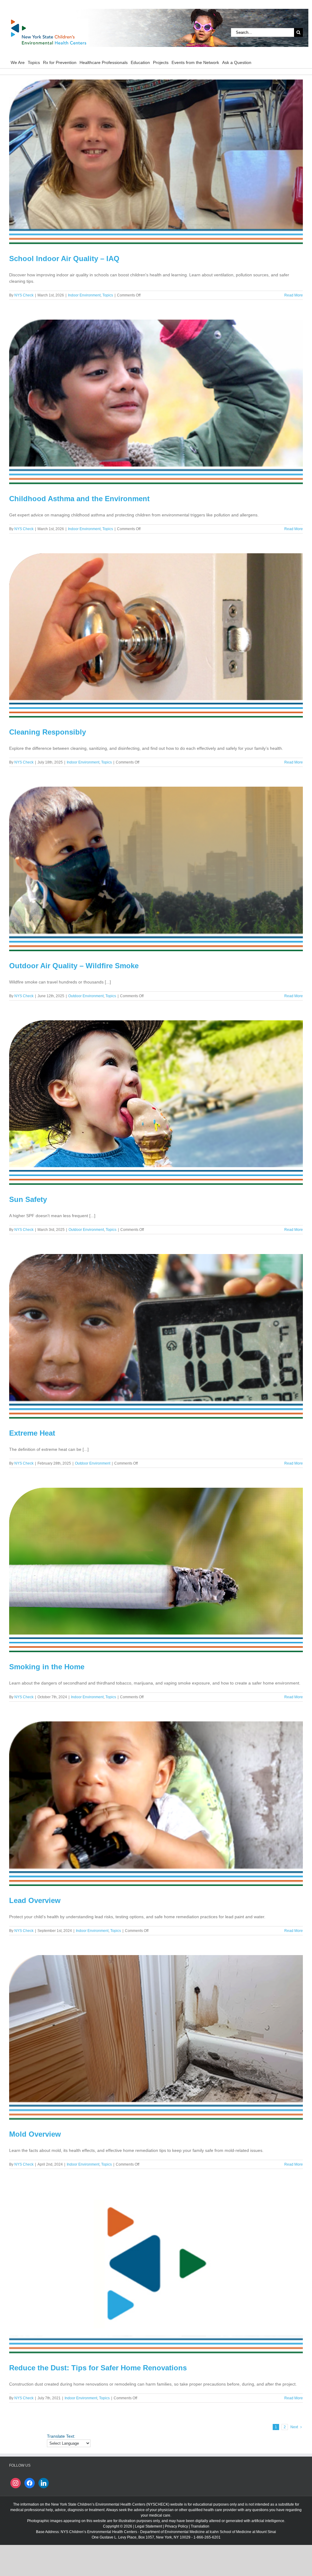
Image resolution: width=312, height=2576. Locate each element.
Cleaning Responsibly (48, 732)
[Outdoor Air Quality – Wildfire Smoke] (156, 869)
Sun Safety (28, 1199)
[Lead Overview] (156, 1804)
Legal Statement (149, 2526)
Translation (200, 2526)
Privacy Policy (176, 2526)
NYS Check (24, 295)
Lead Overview (35, 1900)
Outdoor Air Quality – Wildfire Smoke (74, 966)
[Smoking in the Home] (156, 1570)
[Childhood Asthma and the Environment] (156, 402)
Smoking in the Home (47, 1667)
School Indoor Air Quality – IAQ (64, 259)
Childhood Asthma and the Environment (79, 499)
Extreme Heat (32, 1433)
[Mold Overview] (156, 2037)
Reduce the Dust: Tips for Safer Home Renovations (98, 2368)
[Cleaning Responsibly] (156, 636)
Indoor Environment (84, 295)
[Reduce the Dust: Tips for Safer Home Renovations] (156, 2271)
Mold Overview (35, 2134)
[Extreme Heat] (156, 1336)
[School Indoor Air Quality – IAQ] (156, 162)
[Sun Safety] (156, 1103)
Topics (108, 295)
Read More (294, 295)
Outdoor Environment (86, 996)
